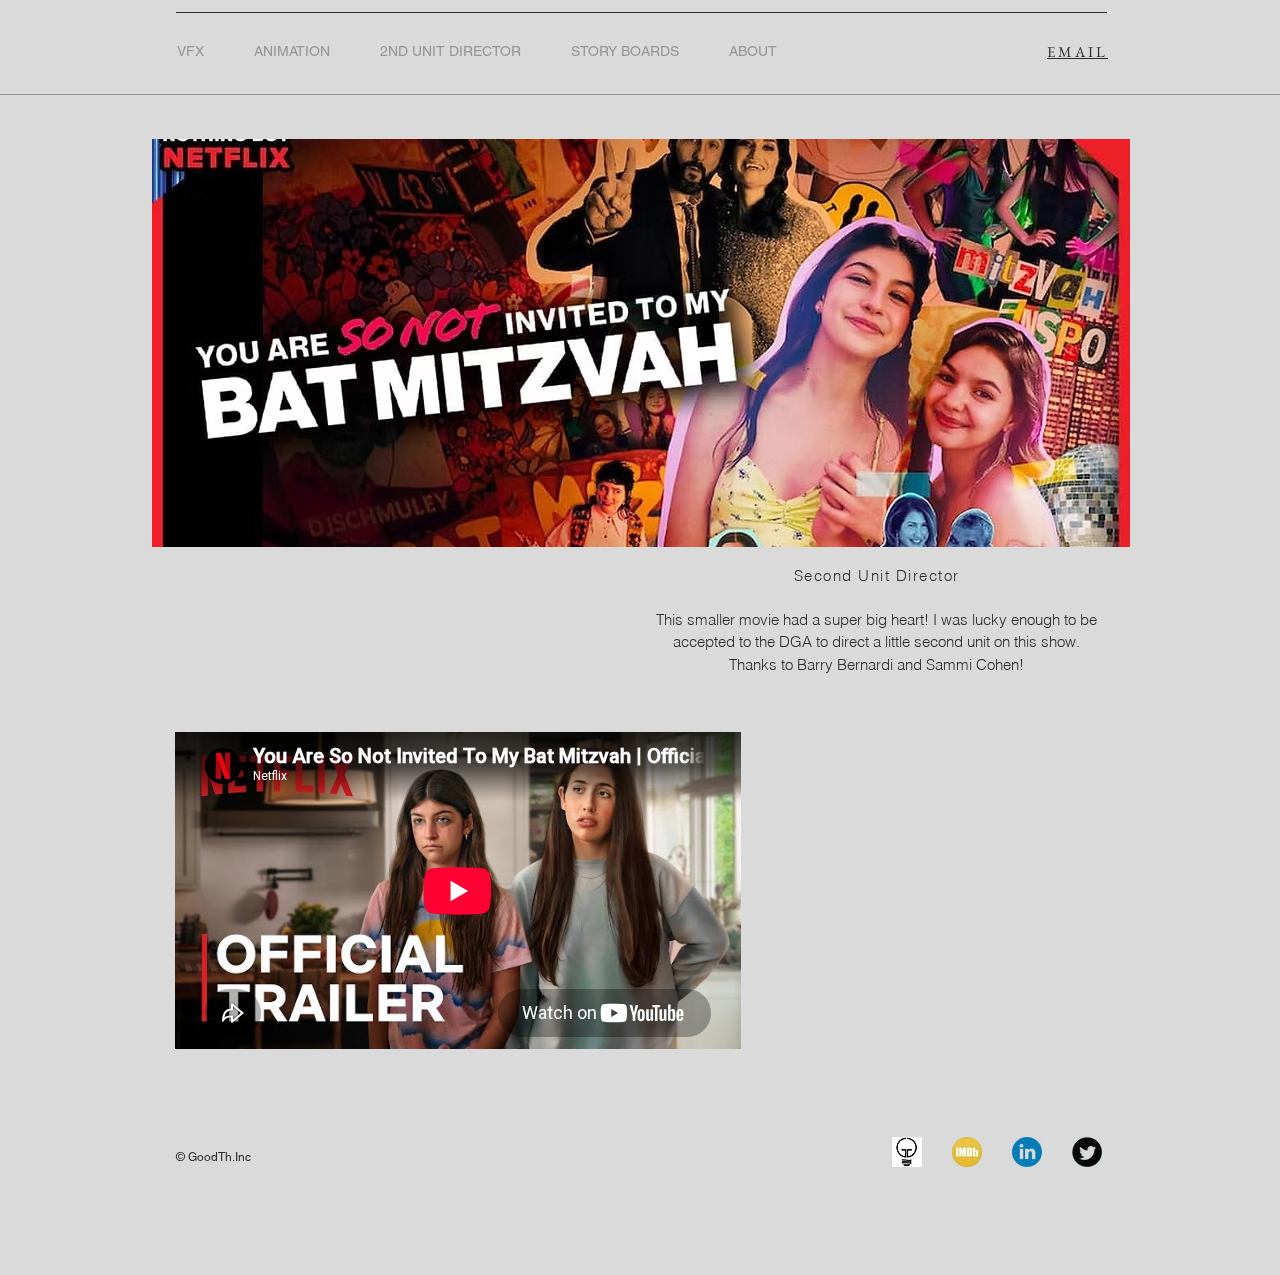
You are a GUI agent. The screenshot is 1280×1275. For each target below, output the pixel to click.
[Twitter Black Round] (1087, 1152)
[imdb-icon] (967, 1152)
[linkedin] (1027, 1152)
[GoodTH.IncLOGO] (907, 1152)
